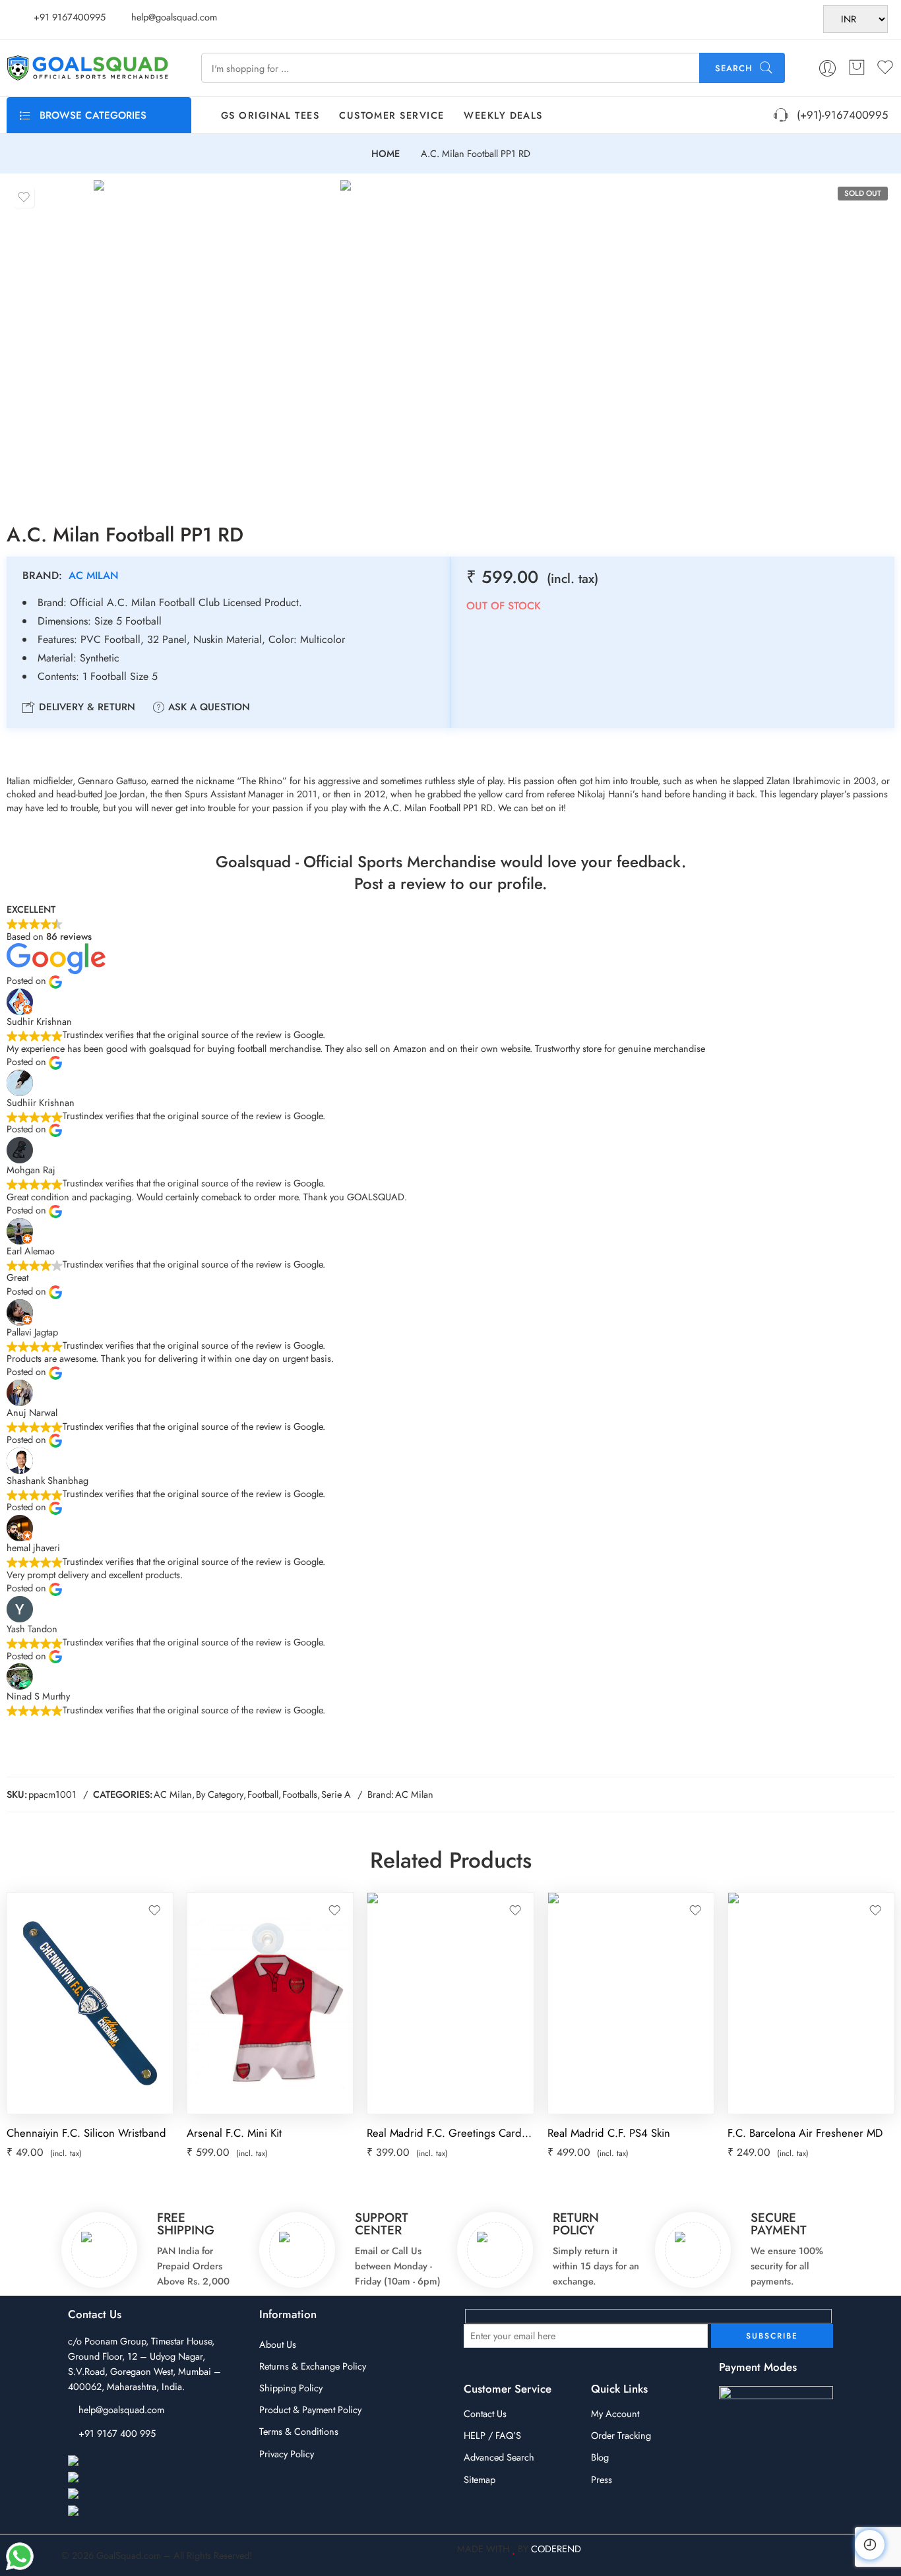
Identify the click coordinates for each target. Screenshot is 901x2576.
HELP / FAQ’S (492, 2435)
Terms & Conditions (299, 2431)
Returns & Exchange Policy (313, 2366)
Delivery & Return (85, 707)
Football (263, 1794)
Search (734, 68)
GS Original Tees (270, 115)
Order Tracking (621, 2435)
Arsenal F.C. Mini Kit (234, 2133)
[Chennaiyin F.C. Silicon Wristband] (90, 2003)
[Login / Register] (827, 68)
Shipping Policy (291, 2388)
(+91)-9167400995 (839, 115)
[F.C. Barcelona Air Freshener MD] (811, 2003)
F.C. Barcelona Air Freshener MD (805, 2133)
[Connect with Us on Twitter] (127, 2512)
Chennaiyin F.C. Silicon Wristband (86, 2133)
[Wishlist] (24, 197)
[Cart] (857, 68)
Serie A (336, 1794)
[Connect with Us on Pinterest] (131, 2495)
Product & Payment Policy (310, 2409)
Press (602, 2479)
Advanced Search (499, 2457)
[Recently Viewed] (870, 2545)
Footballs (300, 1794)
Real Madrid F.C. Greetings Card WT (450, 2133)
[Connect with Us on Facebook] (133, 2462)
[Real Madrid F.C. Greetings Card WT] (450, 2003)
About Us (278, 2344)
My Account (615, 2413)
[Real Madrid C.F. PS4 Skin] (631, 2003)
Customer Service (391, 115)
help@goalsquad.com (121, 2409)
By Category (220, 1794)
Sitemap (480, 2479)
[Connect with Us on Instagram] (133, 2478)
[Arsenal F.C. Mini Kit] (270, 2003)
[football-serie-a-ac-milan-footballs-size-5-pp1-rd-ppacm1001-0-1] (214, 340)
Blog (600, 2457)
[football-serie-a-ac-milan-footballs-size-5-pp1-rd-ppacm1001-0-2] (460, 340)
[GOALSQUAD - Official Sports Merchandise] (87, 68)
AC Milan (94, 575)
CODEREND (556, 2549)
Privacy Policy (287, 2454)
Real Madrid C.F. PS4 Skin (609, 2133)
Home (386, 154)
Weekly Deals (503, 115)
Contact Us (485, 2413)
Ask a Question (207, 707)
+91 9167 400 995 (117, 2433)
